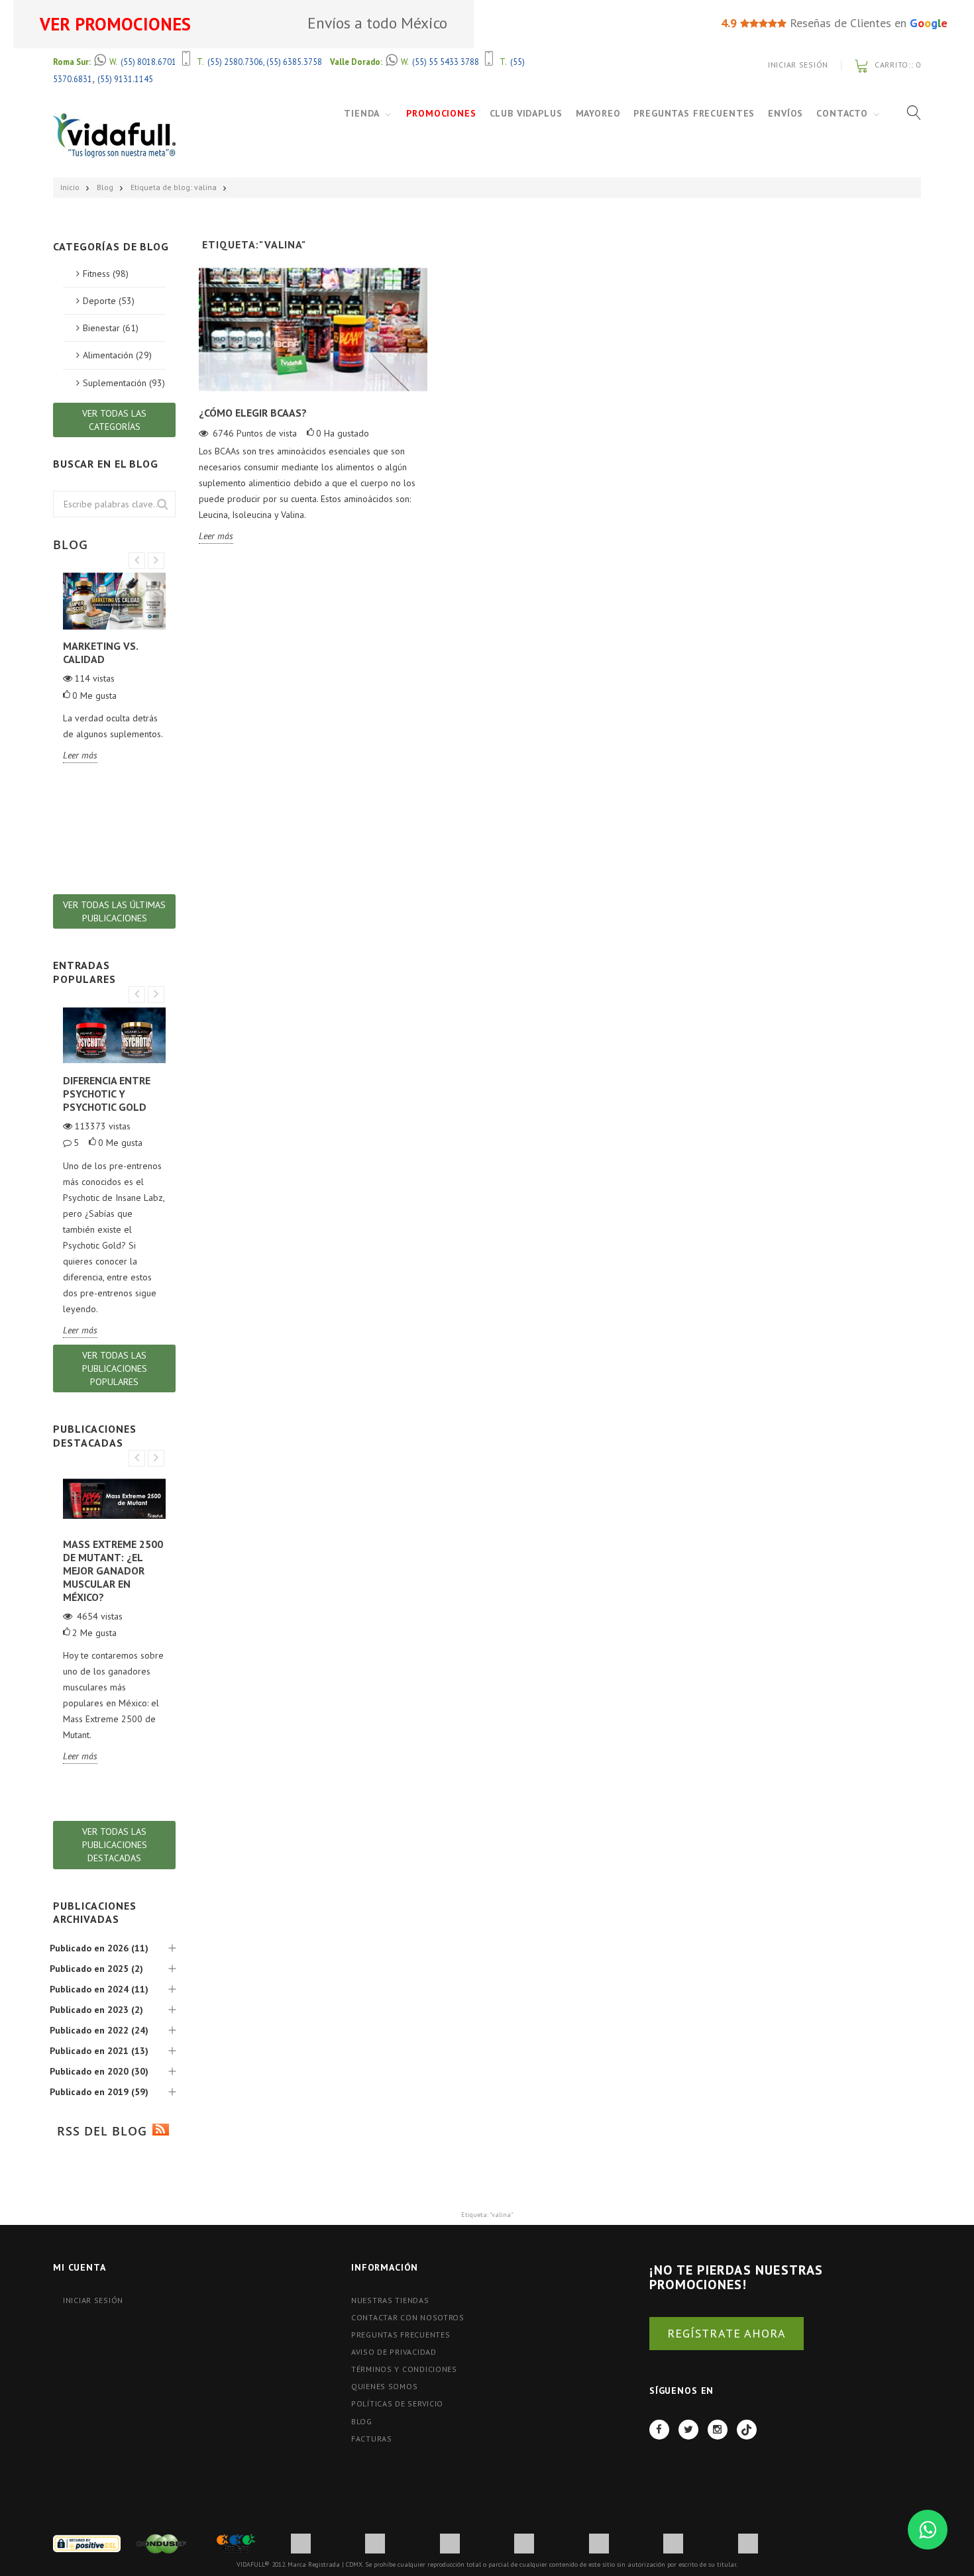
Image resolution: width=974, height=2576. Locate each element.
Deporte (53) (109, 301)
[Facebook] (659, 2430)
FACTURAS (372, 2439)
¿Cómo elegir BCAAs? (253, 413)
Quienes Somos (384, 2386)
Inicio (70, 187)
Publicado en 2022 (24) (99, 2030)
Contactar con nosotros (408, 2317)
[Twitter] (688, 2430)
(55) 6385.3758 (294, 62)
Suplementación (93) (124, 383)
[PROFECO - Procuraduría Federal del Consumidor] (236, 2543)
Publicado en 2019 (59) (99, 2092)
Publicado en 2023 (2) (96, 2010)
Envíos (785, 113)
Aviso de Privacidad (394, 2352)
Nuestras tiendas (390, 2300)
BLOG (362, 2421)
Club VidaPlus (526, 113)
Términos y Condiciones (404, 2369)
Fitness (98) (106, 274)
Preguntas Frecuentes (694, 113)
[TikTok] (747, 2430)
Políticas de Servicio (397, 2403)
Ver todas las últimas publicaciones (114, 911)
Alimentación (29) (117, 355)
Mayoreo (598, 113)
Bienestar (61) (111, 328)
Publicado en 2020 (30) (99, 2071)
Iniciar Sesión (798, 65)
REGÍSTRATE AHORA (727, 2333)
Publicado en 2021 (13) (99, 2051)
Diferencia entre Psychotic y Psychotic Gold (107, 1094)
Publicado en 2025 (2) (96, 1969)
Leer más (216, 536)
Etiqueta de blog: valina (174, 187)
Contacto (842, 113)
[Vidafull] (114, 135)
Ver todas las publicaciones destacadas (115, 1845)
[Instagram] (718, 2430)
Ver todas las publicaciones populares (115, 1368)
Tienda (362, 113)
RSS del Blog (100, 2131)
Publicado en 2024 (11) (99, 1989)
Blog (105, 187)
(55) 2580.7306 (235, 62)
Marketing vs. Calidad (100, 652)
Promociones (441, 113)
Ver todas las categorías (114, 420)
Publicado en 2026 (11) (99, 1948)
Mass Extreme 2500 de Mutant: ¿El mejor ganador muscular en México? (113, 1571)
